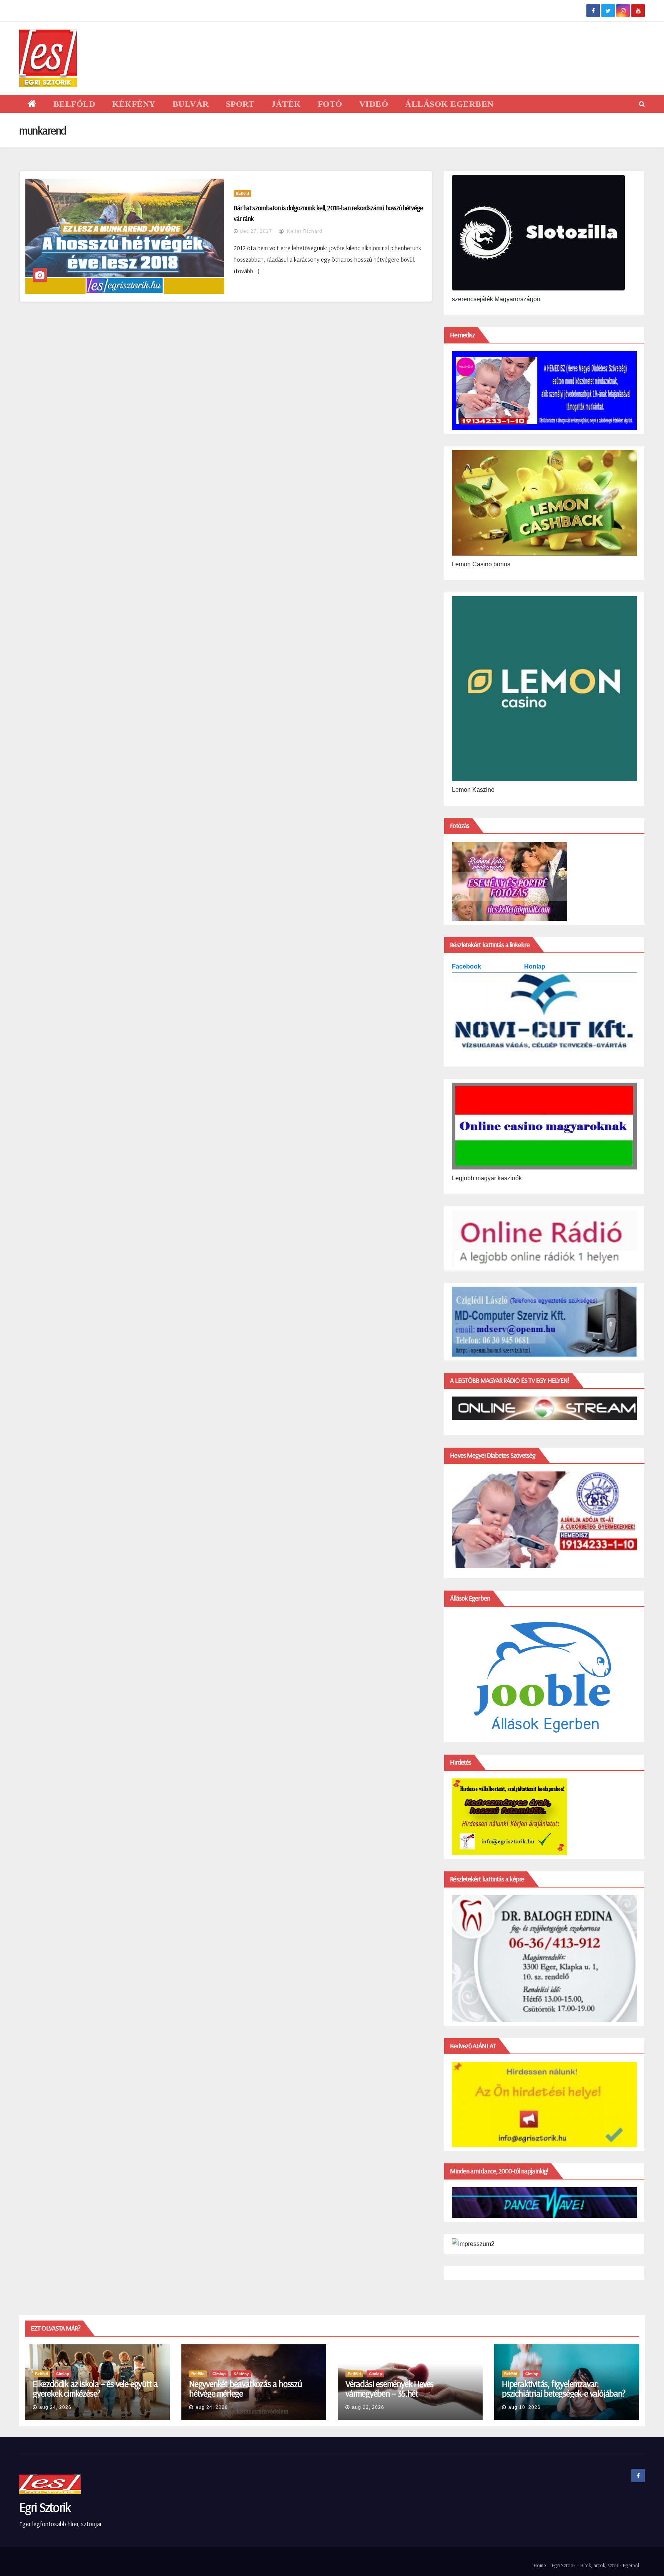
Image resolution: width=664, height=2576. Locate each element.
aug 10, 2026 (525, 2407)
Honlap (535, 966)
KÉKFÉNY (134, 104)
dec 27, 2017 (256, 231)
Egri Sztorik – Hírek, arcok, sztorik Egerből (595, 2565)
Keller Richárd (304, 231)
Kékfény (241, 2374)
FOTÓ (330, 104)
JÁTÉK (286, 104)
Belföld (242, 193)
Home (540, 2565)
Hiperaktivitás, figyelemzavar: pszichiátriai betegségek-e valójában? (564, 2388)
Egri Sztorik (45, 2507)
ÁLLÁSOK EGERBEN (449, 104)
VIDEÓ (374, 104)
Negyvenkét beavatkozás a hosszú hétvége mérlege (246, 2388)
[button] (642, 104)
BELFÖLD (75, 104)
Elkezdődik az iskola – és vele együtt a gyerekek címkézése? (95, 2388)
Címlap (63, 2374)
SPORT (240, 104)
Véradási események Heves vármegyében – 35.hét (389, 2388)
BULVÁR (191, 104)
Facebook (467, 966)
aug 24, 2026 (55, 2407)
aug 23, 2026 (368, 2407)
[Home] (32, 104)
